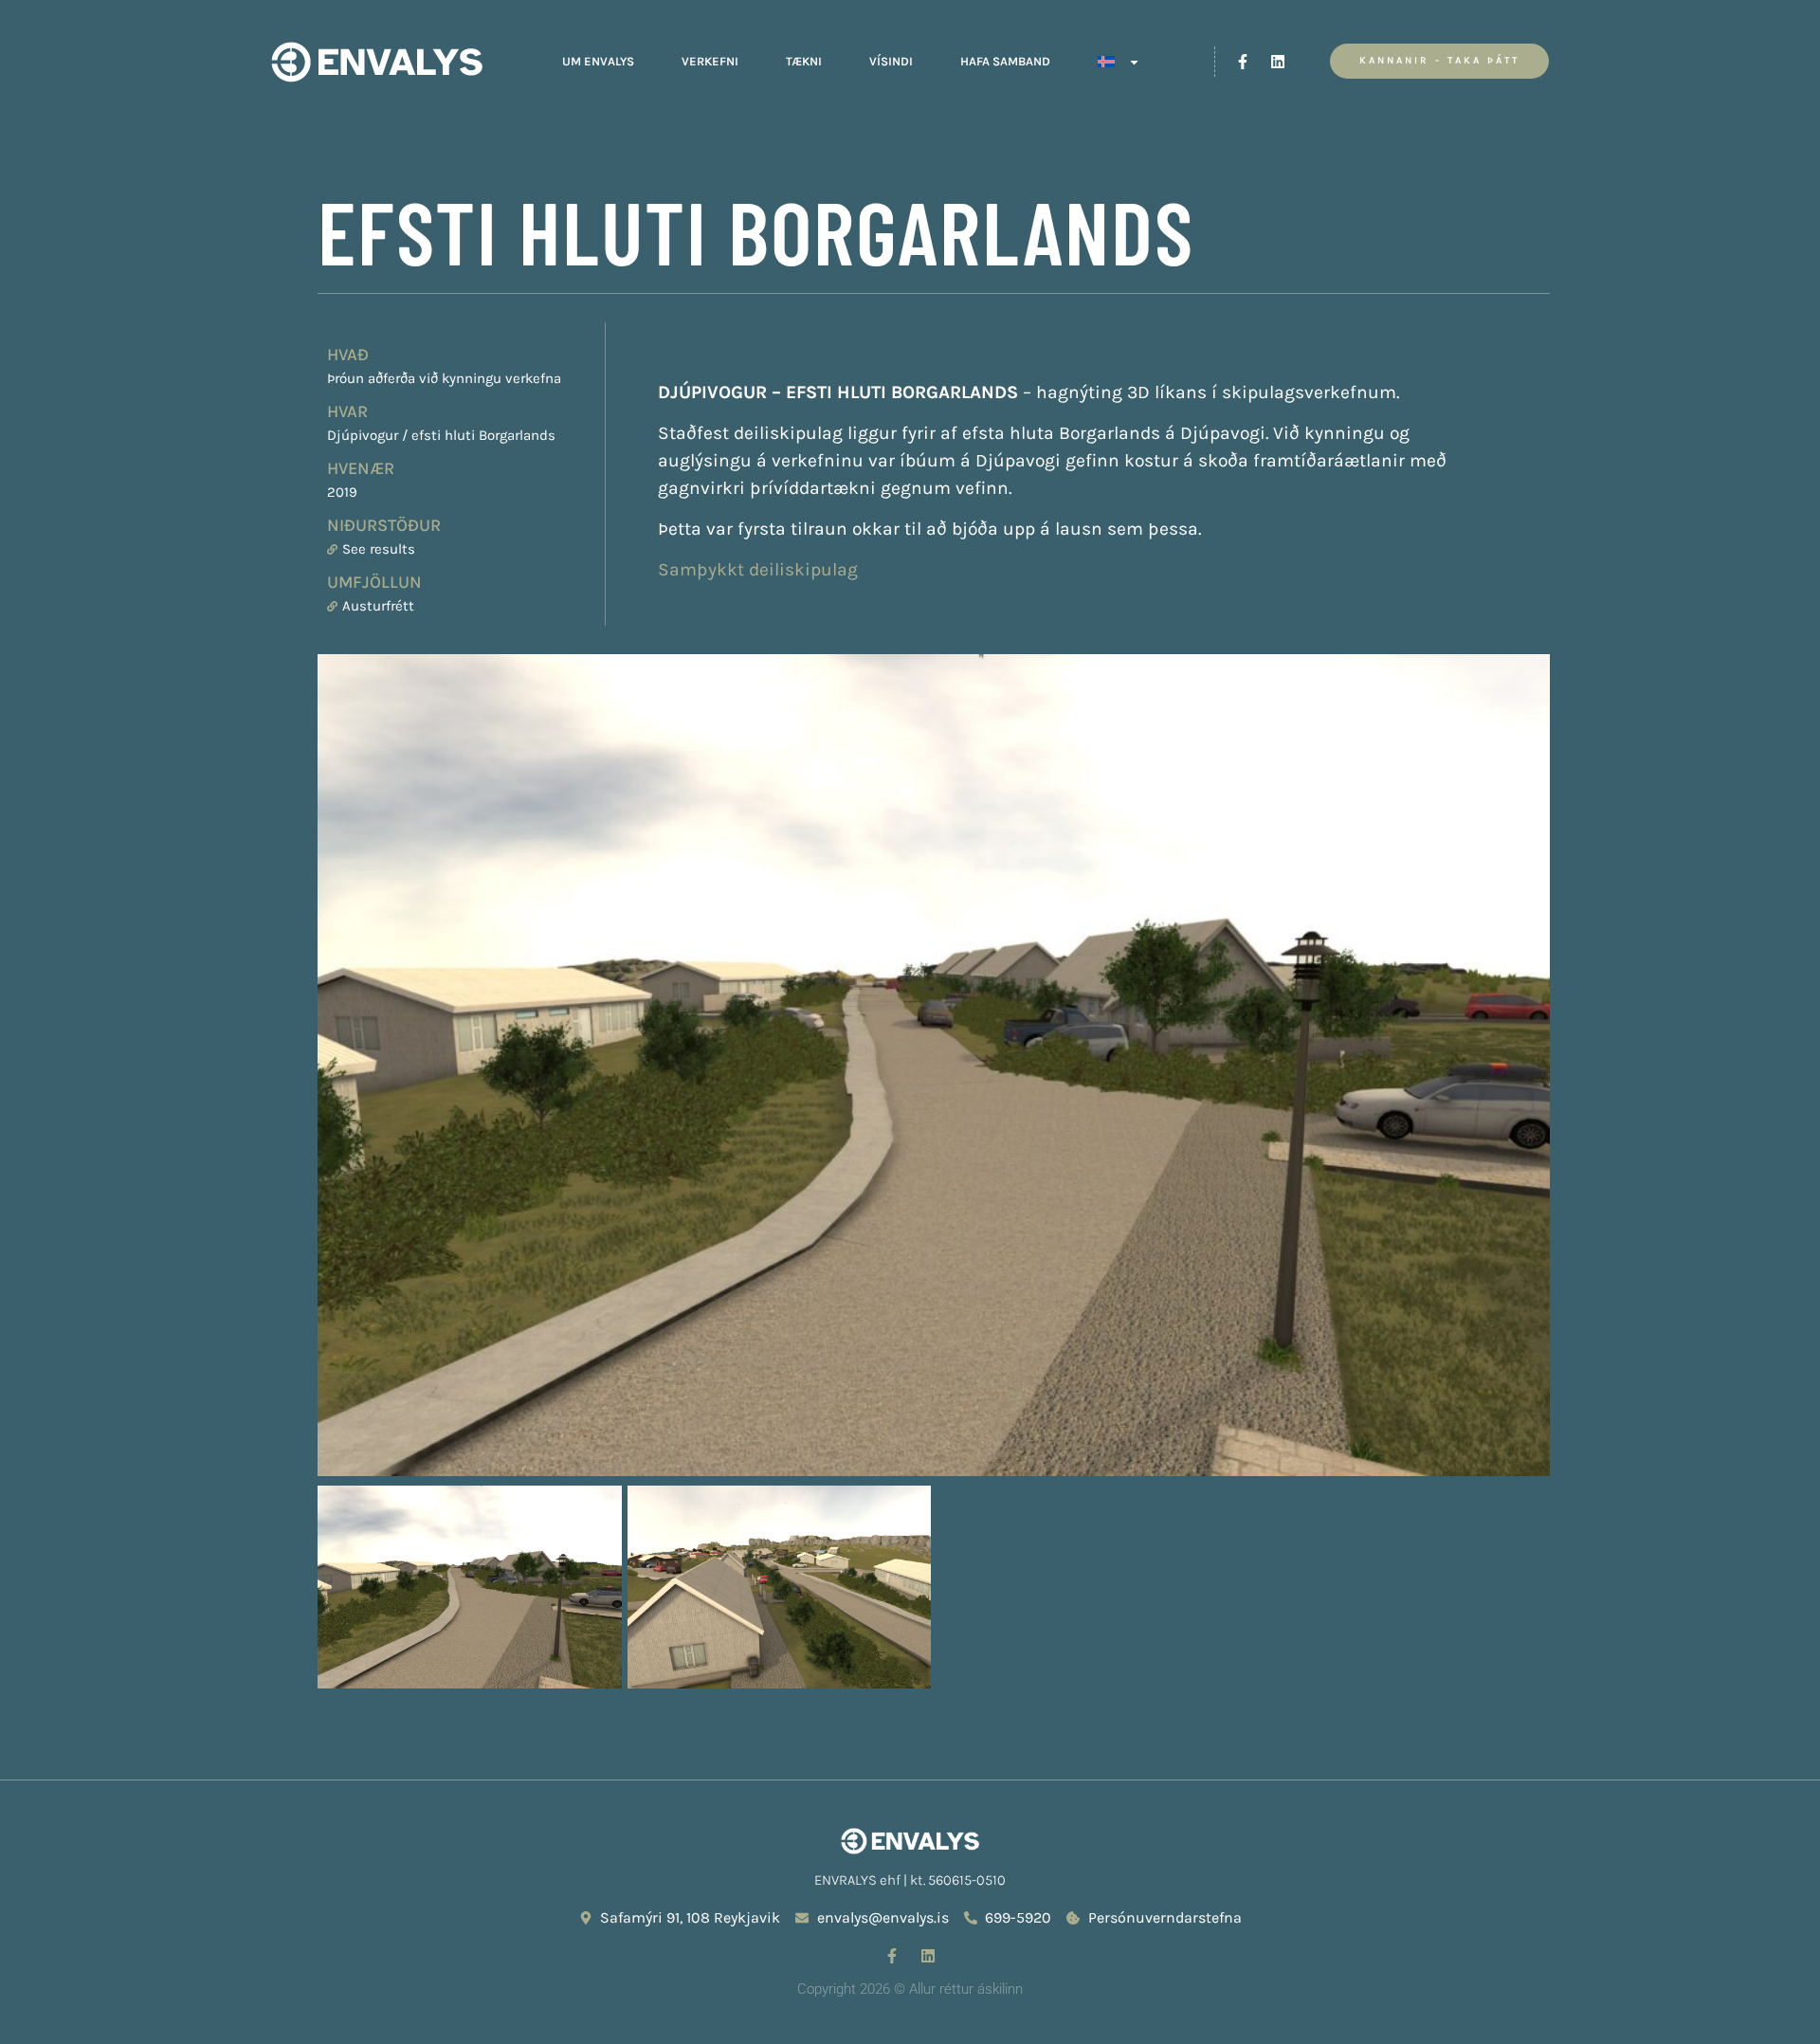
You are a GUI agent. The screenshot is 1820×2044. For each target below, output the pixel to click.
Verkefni (710, 61)
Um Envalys (598, 61)
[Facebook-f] (1243, 62)
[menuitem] (1119, 62)
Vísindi (891, 61)
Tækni (804, 61)
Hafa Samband (1005, 61)
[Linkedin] (1278, 62)
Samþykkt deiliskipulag (758, 569)
